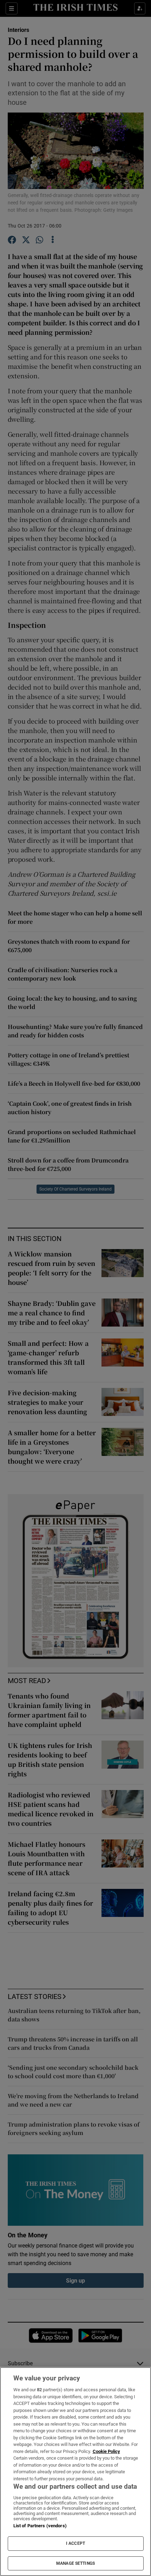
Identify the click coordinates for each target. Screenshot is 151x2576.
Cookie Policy (106, 2451)
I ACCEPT (75, 2543)
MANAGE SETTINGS (75, 2563)
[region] (75, 2472)
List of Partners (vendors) (40, 2526)
